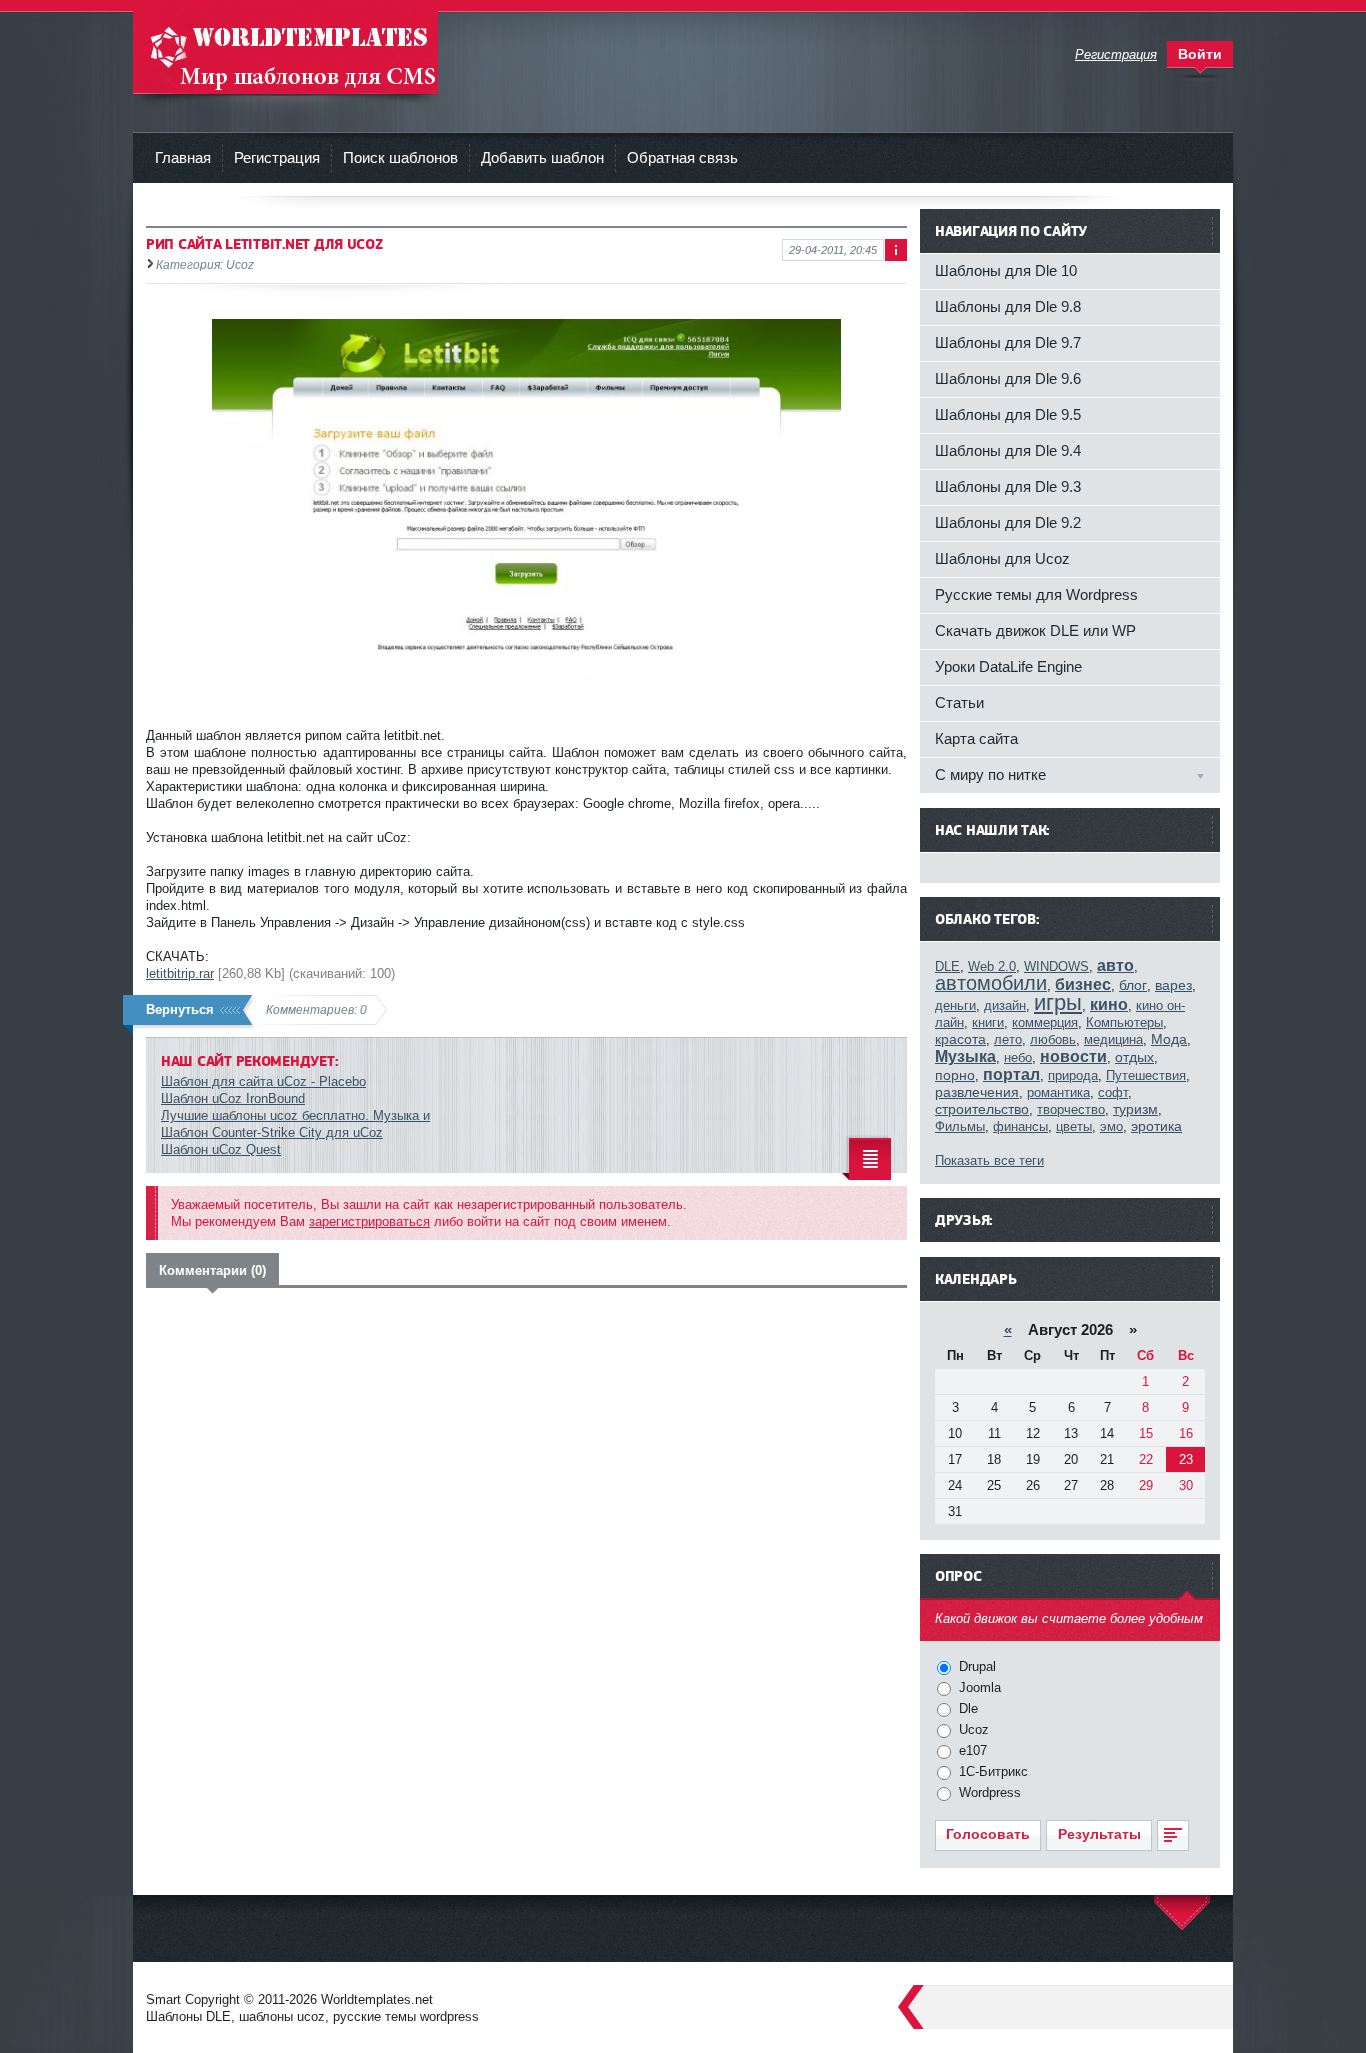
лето (1008, 1039)
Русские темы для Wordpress (1036, 594)
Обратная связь (682, 157)
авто (1115, 965)
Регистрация (277, 157)
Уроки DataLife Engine (1008, 666)
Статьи (959, 702)
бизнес (1083, 984)
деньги (955, 1005)
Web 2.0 (992, 966)
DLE (947, 966)
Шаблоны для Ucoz (1002, 558)
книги (988, 1022)
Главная (183, 157)
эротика (1156, 1126)
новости (1073, 1056)
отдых (1134, 1057)
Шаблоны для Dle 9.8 (1008, 306)
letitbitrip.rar (180, 973)
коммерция (1045, 1022)
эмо (1111, 1126)
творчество (1071, 1109)
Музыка (965, 1056)
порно (955, 1075)
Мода (1169, 1039)
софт (1113, 1092)
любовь (1053, 1039)
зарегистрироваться (369, 1221)
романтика (1058, 1092)
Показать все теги (989, 1160)
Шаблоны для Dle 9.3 (1008, 486)
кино (1109, 1004)
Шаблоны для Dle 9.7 (1008, 342)
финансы (1020, 1126)
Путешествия (1146, 1075)
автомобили (991, 983)
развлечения (977, 1092)
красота (960, 1039)
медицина (1113, 1039)
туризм (1135, 1109)
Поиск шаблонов (400, 157)
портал (1011, 1074)
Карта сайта (976, 738)
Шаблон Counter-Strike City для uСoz (272, 1132)
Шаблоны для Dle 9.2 (1008, 522)
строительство (982, 1109)
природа (1073, 1075)
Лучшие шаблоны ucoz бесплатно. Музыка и (295, 1115)
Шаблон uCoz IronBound (233, 1098)
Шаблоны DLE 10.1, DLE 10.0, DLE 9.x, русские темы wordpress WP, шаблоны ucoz (285, 49)
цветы (1074, 1126)
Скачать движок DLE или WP (1035, 630)
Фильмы (960, 1126)
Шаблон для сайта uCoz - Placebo (263, 1081)
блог (1133, 985)
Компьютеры (1124, 1022)
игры (1058, 1002)
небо (1018, 1057)
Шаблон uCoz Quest (221, 1149)
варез (1173, 985)
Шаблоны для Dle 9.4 (1008, 450)
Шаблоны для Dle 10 (1006, 270)
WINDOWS (1056, 966)
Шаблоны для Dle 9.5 (1008, 414)
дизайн (1005, 1005)
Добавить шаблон (542, 157)
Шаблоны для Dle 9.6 (1008, 378)
